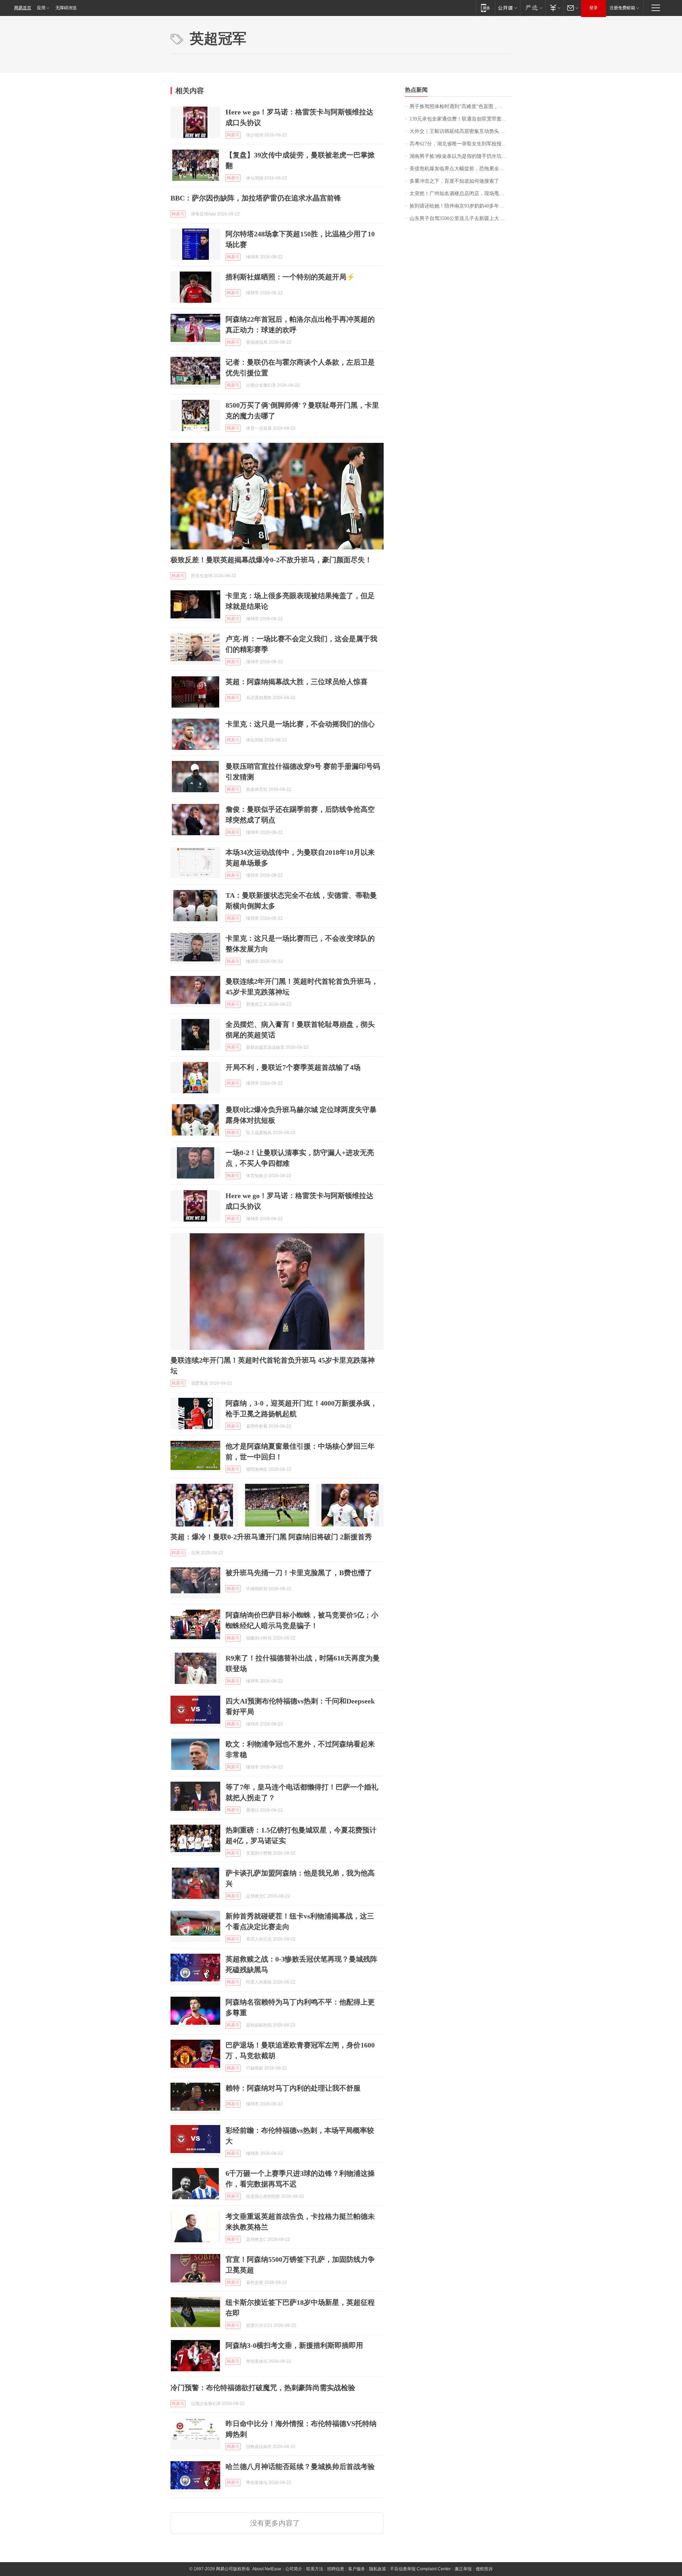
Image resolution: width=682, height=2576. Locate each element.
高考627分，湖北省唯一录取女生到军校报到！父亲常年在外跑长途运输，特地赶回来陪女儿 (461, 144)
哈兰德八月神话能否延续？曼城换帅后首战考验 (300, 2467)
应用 (41, 8)
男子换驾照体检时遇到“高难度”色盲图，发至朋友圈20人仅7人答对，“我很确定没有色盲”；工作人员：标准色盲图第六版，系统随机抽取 (461, 106)
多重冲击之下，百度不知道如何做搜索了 (454, 181)
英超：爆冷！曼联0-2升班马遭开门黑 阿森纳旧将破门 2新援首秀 (271, 1537)
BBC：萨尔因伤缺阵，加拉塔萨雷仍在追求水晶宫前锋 (256, 198)
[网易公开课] (507, 8)
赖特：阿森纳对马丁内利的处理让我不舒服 (293, 2088)
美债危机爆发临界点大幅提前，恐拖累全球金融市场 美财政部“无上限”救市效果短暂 (461, 169)
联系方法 (315, 2569)
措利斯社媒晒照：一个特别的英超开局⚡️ (290, 277)
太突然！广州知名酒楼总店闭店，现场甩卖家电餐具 (461, 194)
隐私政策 (378, 2569)
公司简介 (294, 2569)
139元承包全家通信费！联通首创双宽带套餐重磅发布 (461, 119)
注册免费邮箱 (622, 8)
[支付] (554, 8)
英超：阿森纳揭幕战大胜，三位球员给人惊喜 (297, 682)
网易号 (233, 135)
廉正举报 (463, 2569)
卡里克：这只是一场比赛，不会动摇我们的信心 (300, 724)
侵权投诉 (484, 2569)
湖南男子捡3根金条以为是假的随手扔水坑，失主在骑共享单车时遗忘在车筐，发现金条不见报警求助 (461, 156)
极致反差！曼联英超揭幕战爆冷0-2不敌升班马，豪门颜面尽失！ (271, 560)
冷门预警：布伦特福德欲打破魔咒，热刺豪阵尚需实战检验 (263, 2388)
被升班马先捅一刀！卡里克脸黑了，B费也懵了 (299, 1573)
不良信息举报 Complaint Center (420, 2569)
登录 (594, 8)
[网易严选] (533, 8)
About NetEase (267, 2569)
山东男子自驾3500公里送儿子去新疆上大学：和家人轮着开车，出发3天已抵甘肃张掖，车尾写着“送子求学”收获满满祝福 (461, 218)
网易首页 (23, 8)
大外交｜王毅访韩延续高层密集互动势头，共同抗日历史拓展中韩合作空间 (461, 131)
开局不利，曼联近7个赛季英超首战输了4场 (293, 1067)
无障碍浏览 (66, 8)
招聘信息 (336, 2569)
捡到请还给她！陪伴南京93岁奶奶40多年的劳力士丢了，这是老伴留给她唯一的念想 (461, 206)
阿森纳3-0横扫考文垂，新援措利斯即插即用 (294, 2345)
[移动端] (485, 8)
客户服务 (357, 2569)
